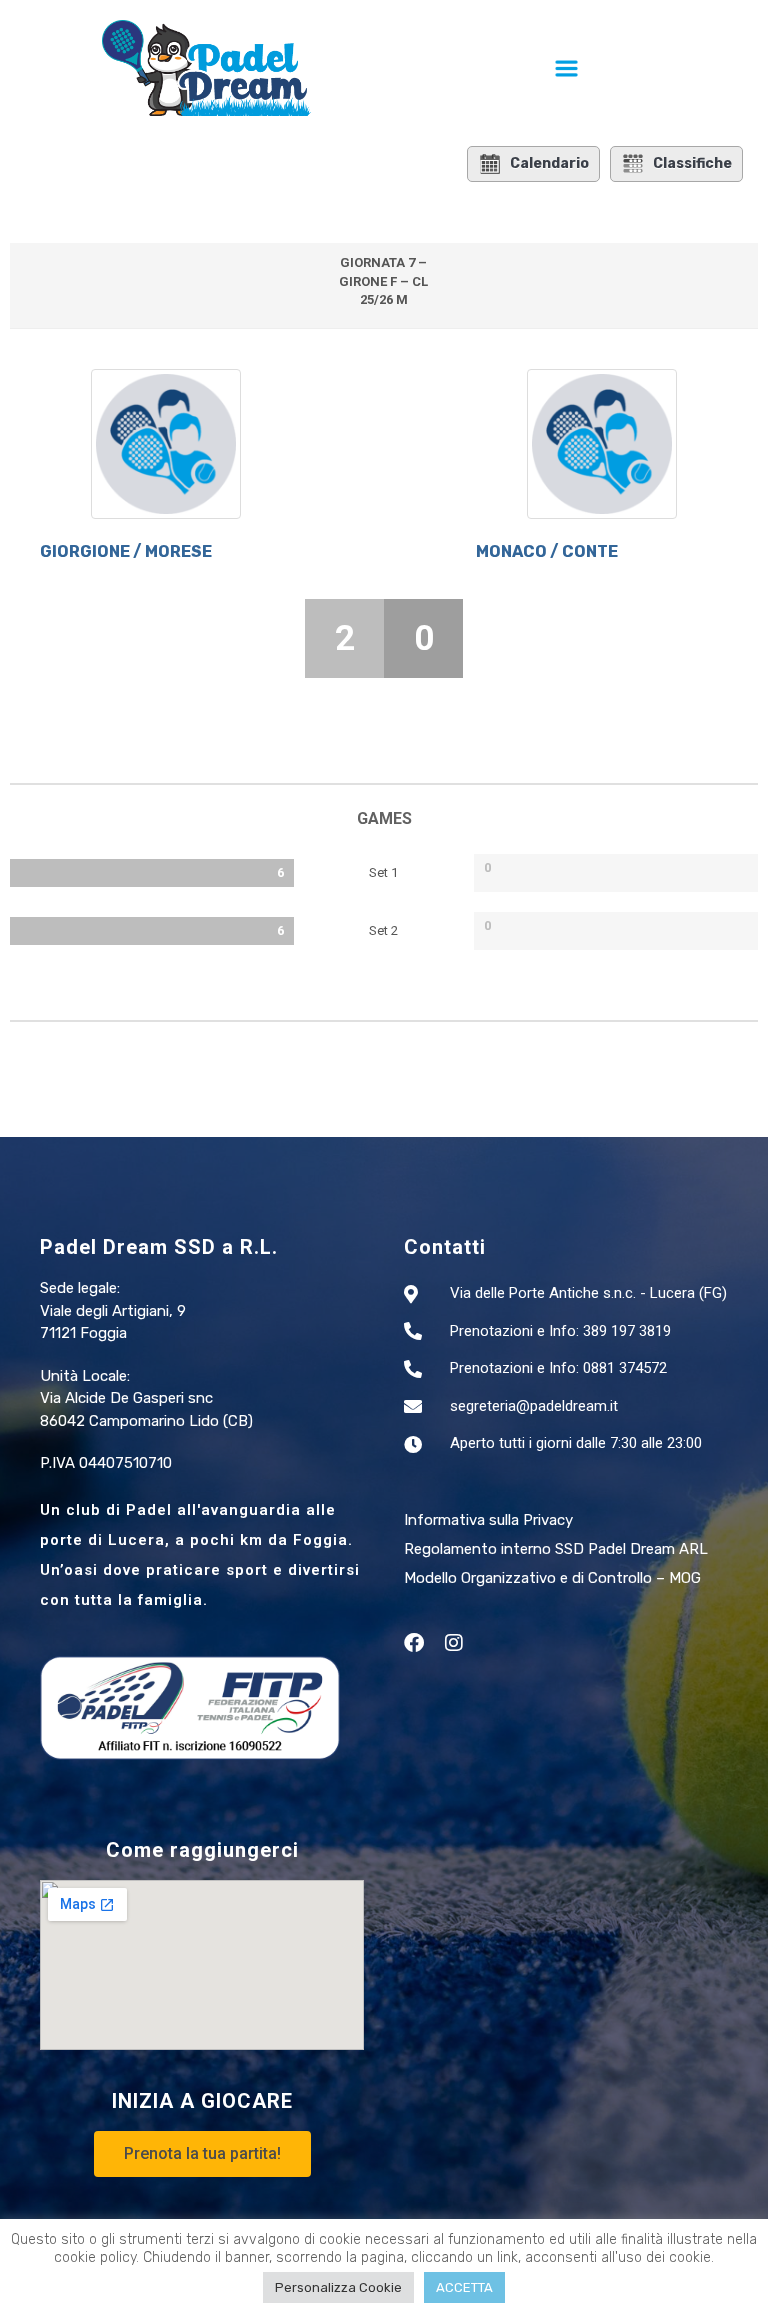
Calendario (549, 163)
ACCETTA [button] (464, 2287)
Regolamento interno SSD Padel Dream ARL (556, 1549)
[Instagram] (454, 1643)
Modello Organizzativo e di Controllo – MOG (552, 1578)
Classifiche (692, 163)
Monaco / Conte (548, 551)
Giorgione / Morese (126, 551)
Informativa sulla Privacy (488, 1520)
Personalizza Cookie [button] (338, 2287)
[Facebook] (414, 1643)
